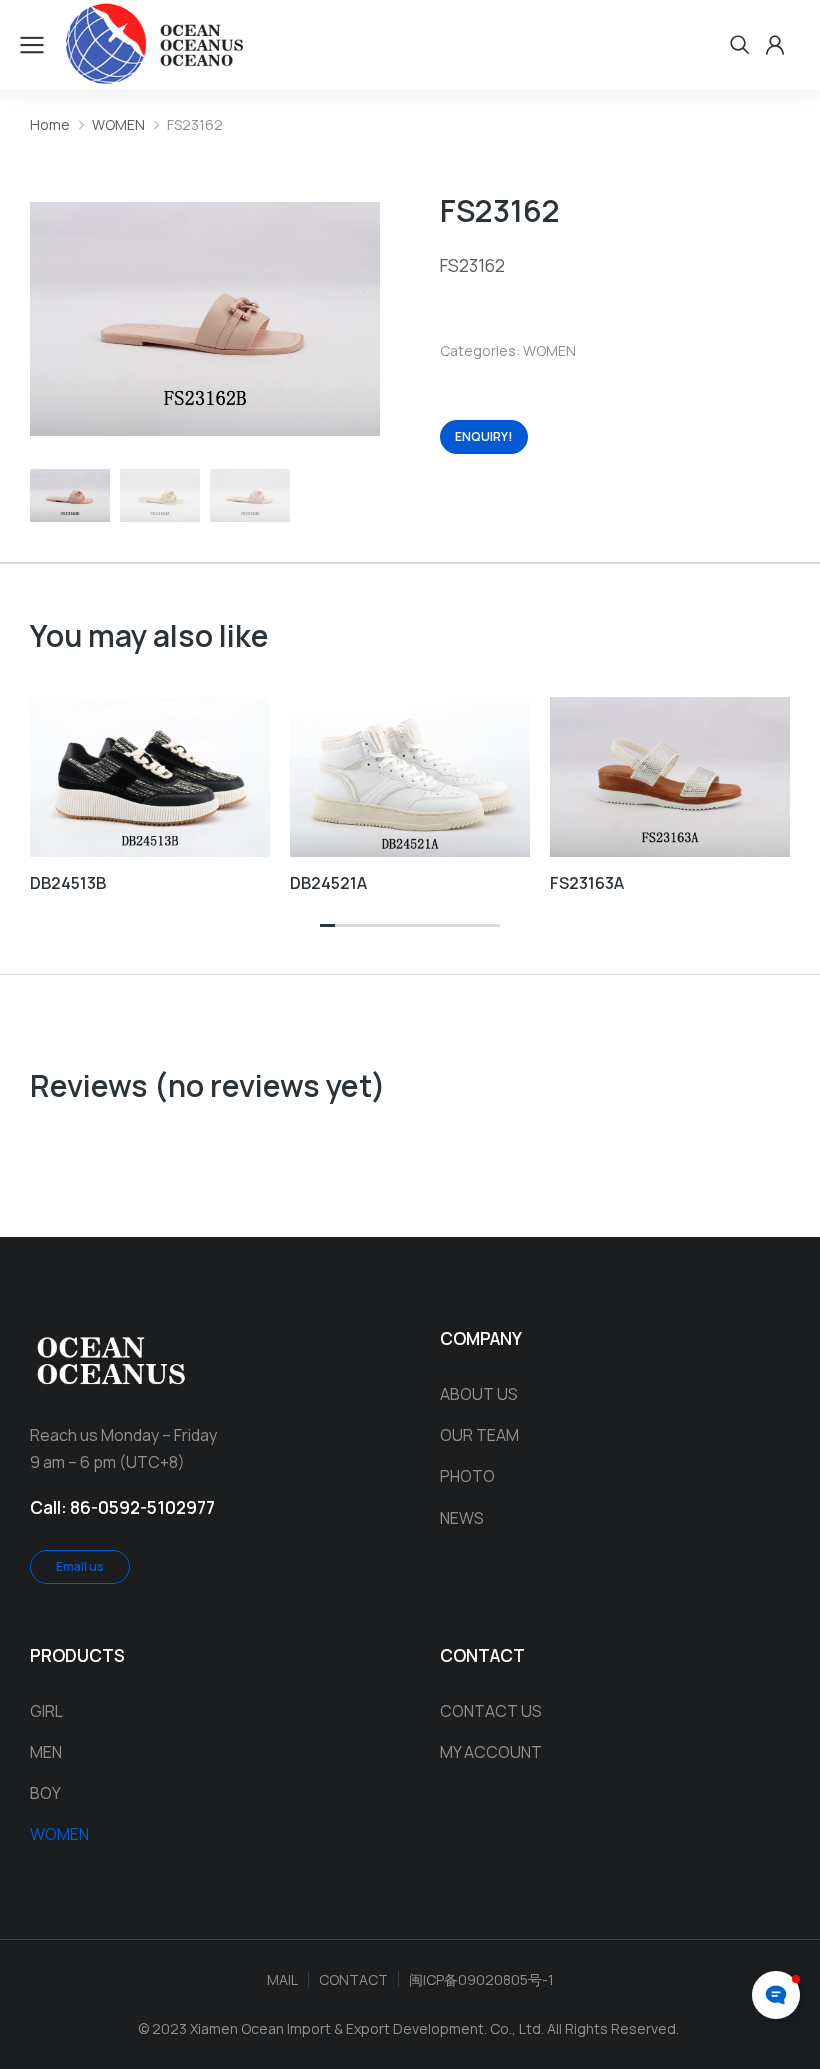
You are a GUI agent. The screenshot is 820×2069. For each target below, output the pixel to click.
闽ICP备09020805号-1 (481, 1979)
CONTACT (353, 1979)
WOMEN (549, 350)
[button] (327, 926)
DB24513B (68, 883)
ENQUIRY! (484, 436)
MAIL (282, 1979)
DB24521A (328, 883)
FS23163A (587, 883)
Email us (80, 1566)
